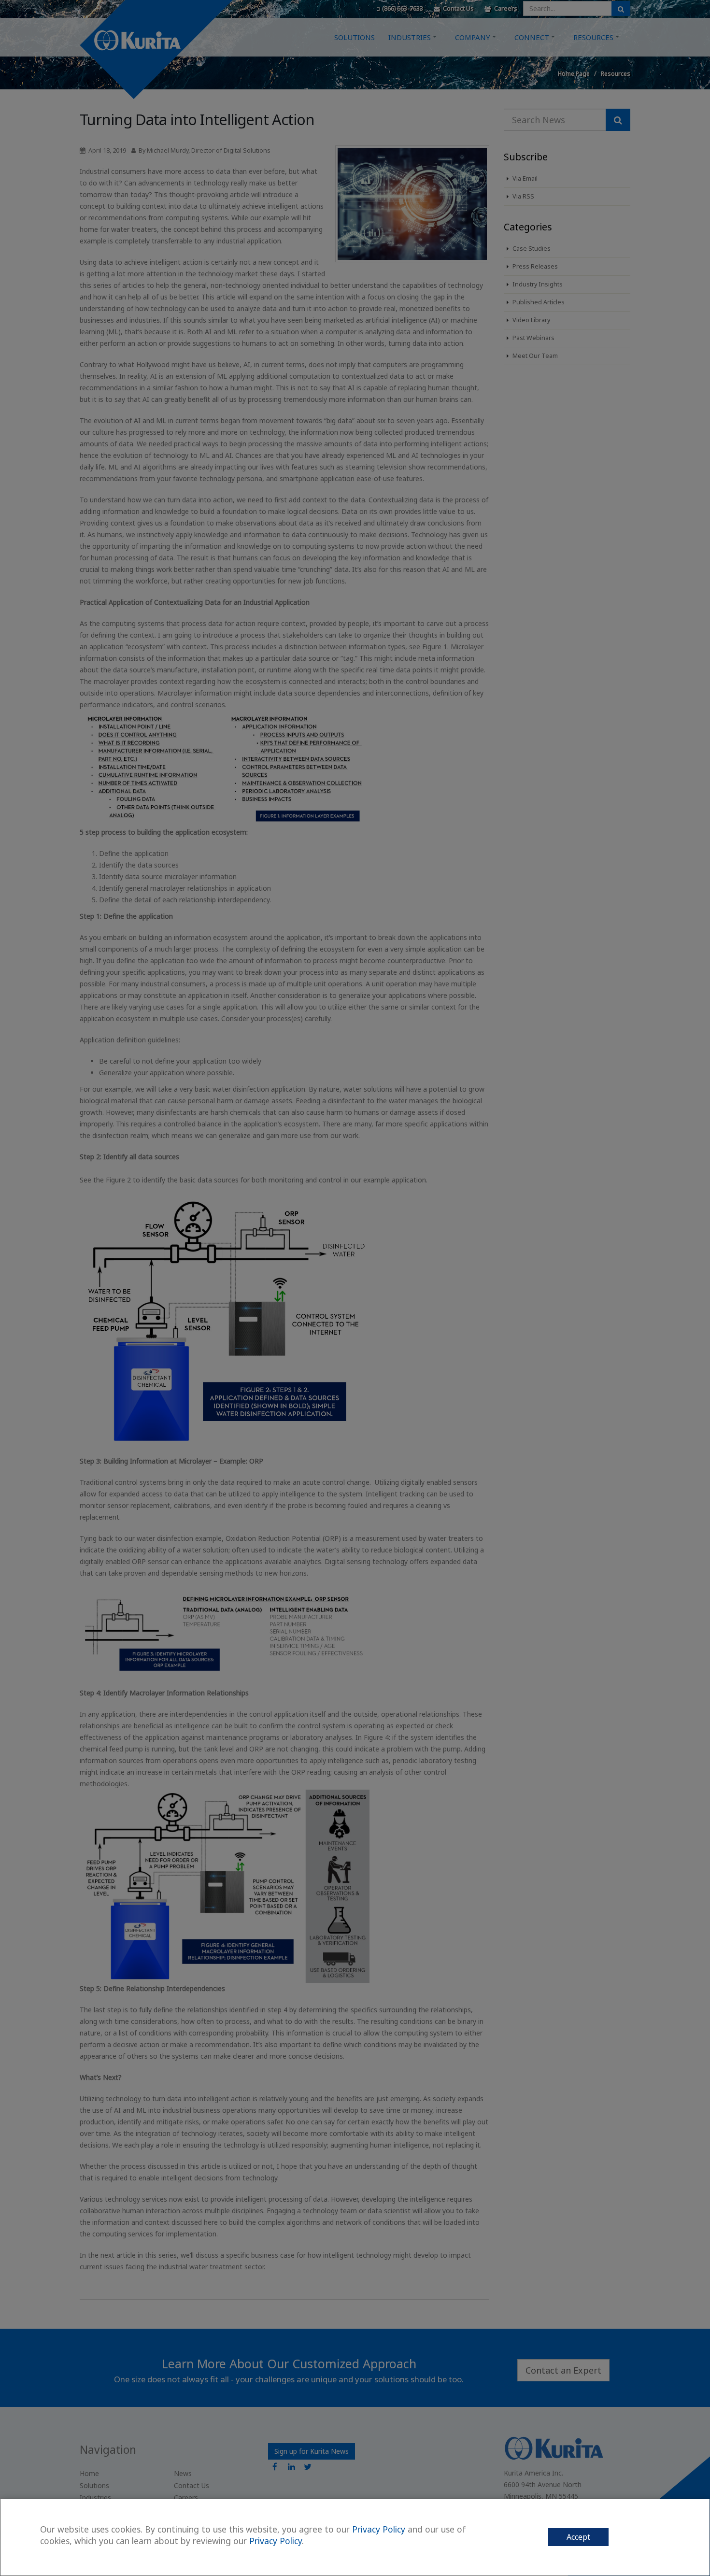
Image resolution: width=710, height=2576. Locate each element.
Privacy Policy (379, 2529)
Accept (578, 2537)
